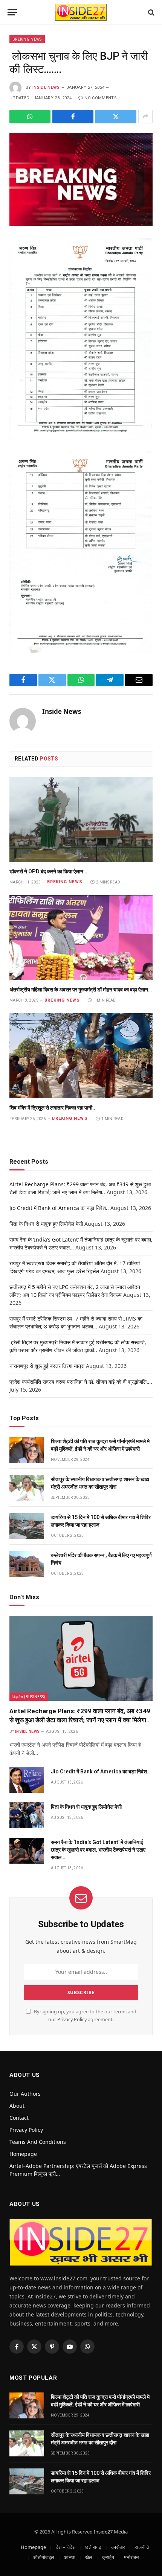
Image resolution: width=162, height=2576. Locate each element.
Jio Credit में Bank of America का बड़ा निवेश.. (59, 1208)
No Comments (101, 98)
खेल (89, 2557)
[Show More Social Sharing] (145, 117)
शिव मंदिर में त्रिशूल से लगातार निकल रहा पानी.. (52, 1108)
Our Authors (25, 2094)
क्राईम (108, 2557)
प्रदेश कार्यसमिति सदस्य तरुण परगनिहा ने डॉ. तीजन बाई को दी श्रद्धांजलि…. (81, 1382)
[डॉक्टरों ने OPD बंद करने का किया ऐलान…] (81, 820)
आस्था (70, 2557)
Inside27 (103, 2532)
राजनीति (142, 2547)
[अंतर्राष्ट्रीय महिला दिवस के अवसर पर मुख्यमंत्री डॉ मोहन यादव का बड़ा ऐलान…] (81, 938)
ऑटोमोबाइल (44, 2557)
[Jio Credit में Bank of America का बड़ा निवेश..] (27, 1780)
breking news (27, 39)
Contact (19, 2118)
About (17, 2106)
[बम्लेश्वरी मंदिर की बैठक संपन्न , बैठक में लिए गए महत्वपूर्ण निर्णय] (27, 1564)
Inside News (46, 87)
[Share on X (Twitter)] (116, 117)
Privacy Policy (72, 2020)
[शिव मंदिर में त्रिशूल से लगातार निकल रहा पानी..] (81, 1056)
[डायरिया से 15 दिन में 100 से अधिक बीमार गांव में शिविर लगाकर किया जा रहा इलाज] (27, 1526)
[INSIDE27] (81, 12)
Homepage (23, 2154)
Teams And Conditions (38, 2142)
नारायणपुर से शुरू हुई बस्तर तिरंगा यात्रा (47, 1366)
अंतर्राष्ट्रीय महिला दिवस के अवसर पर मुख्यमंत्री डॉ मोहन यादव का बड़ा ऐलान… (81, 990)
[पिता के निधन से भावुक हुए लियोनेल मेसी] (27, 1815)
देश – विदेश (66, 2547)
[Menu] (12, 12)
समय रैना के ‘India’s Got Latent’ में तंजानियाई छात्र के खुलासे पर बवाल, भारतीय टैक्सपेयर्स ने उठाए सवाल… (98, 1850)
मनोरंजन (131, 2557)
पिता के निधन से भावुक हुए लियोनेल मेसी (46, 1224)
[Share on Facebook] (73, 117)
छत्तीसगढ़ (93, 2547)
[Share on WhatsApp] (30, 117)
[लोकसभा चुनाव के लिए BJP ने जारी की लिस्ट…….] (81, 179)
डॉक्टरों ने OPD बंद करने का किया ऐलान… (48, 871)
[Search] (151, 12)
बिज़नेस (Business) (29, 1697)
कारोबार (118, 2547)
